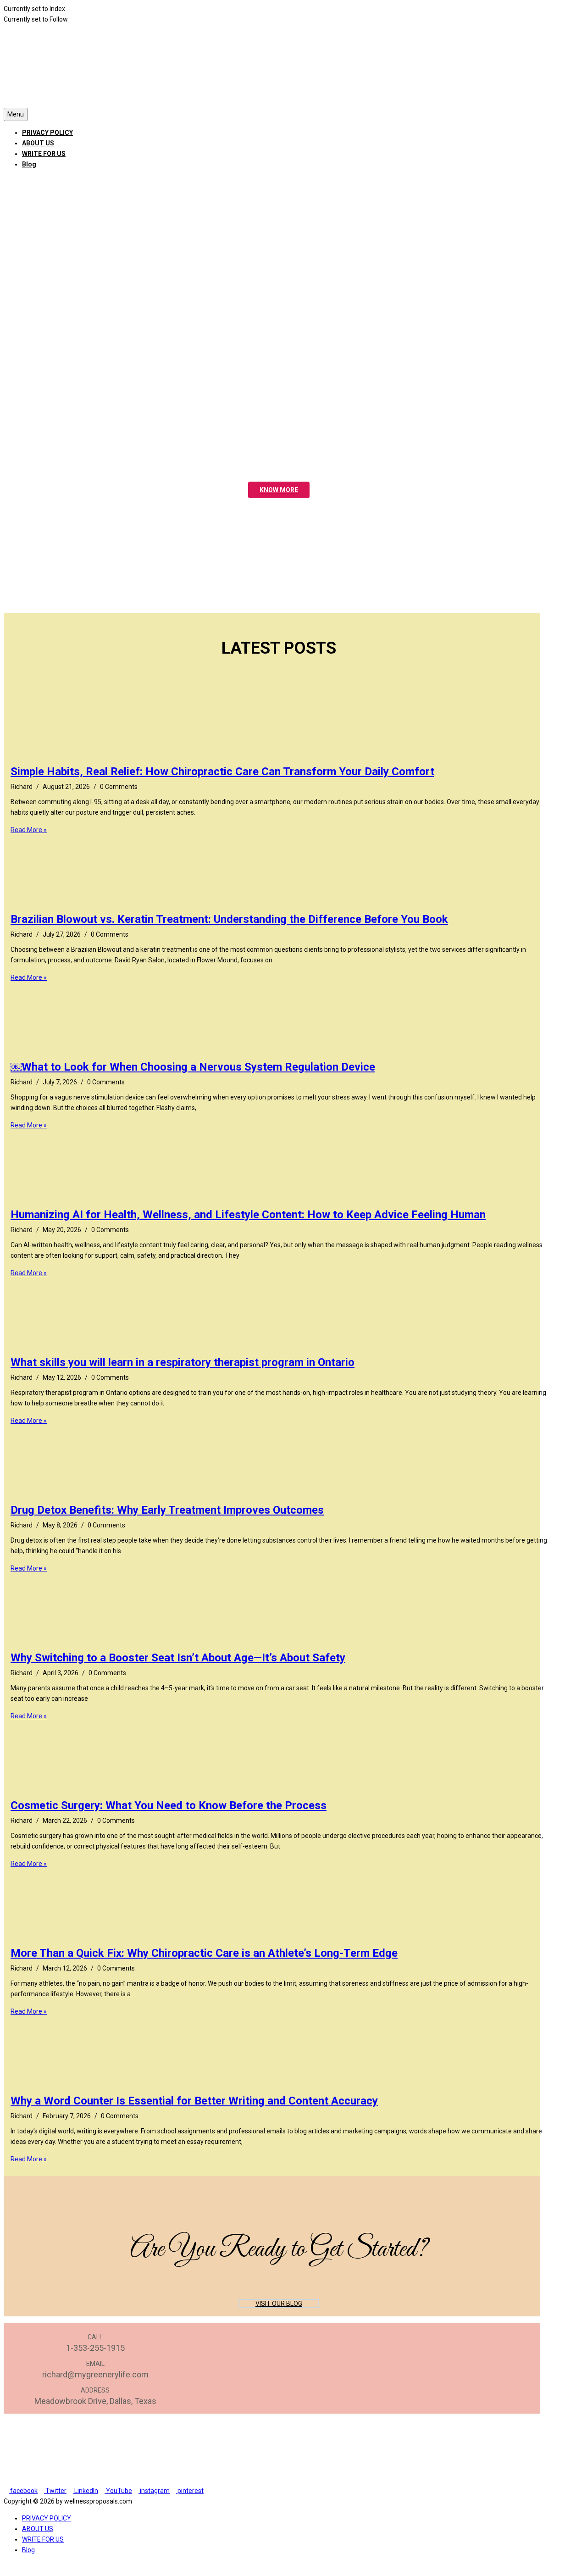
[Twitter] (13, 181)
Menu (16, 114)
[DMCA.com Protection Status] (272, 2480)
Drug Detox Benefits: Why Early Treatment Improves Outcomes (167, 1510)
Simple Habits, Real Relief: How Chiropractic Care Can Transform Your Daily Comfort (222, 772)
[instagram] (32, 181)
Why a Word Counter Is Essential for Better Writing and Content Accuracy (194, 2101)
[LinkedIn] (19, 181)
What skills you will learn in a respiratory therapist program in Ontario (183, 1362)
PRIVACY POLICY (47, 133)
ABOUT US (38, 143)
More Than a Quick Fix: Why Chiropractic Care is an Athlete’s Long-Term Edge (204, 1953)
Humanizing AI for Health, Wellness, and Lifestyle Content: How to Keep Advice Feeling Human (248, 1215)
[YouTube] (25, 181)
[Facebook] (6, 181)
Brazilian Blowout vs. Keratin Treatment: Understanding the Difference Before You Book (229, 919)
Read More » (29, 830)
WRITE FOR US (44, 154)
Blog (29, 164)
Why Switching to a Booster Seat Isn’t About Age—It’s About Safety (178, 1658)
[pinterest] (38, 181)
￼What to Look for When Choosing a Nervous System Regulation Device (193, 1067)
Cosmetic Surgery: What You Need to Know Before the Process (169, 1805)
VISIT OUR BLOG (279, 2304)
